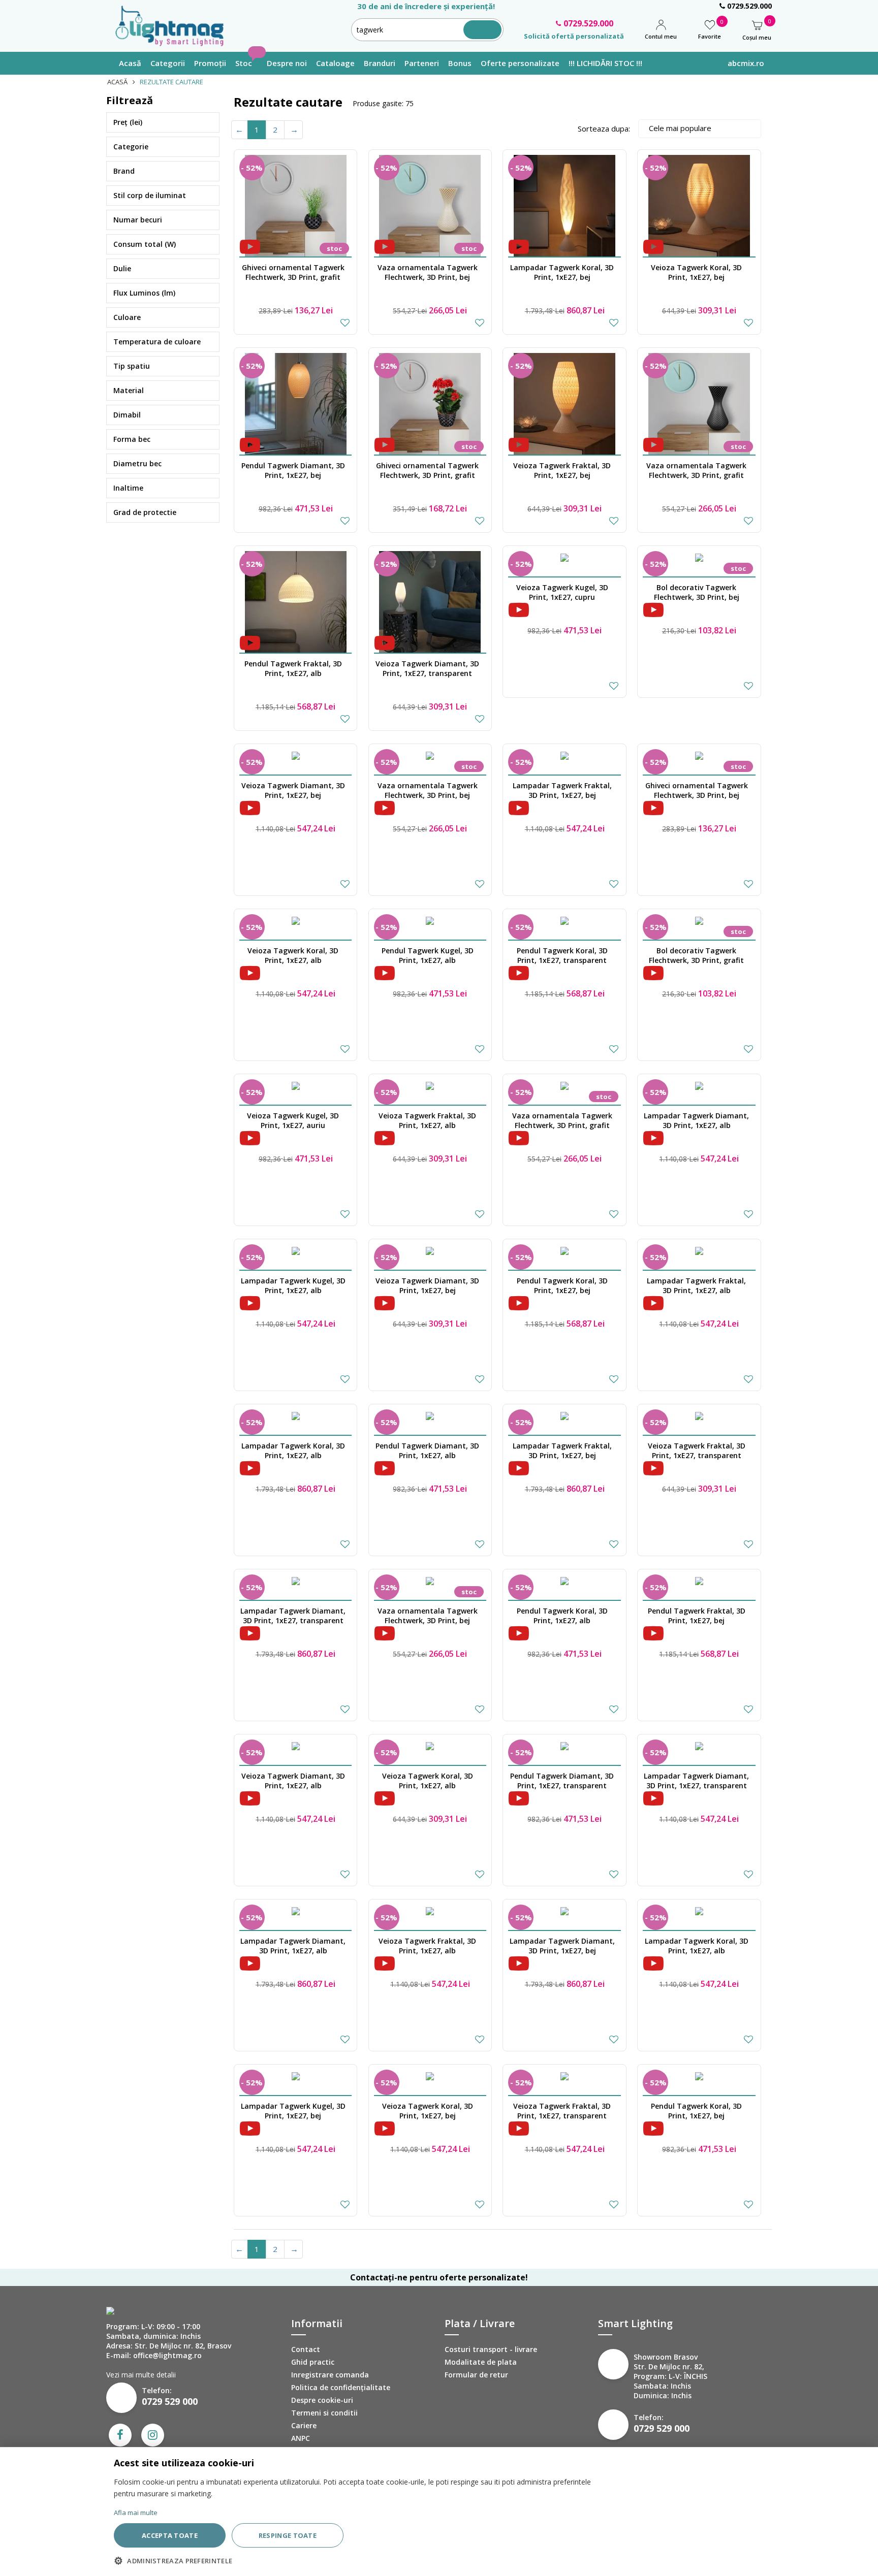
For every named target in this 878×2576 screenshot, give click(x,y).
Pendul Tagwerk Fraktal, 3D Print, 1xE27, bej (697, 1616)
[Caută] (482, 30)
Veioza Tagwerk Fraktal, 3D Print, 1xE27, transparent (697, 1451)
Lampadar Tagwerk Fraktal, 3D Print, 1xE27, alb (696, 1285)
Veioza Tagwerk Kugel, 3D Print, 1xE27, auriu (293, 1120)
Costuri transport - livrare (491, 2349)
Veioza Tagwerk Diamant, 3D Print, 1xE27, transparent (427, 668)
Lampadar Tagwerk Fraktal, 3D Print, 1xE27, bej (562, 790)
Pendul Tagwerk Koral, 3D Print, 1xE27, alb (562, 1616)
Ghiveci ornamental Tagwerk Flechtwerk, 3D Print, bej (697, 790)
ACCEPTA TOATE (170, 2535)
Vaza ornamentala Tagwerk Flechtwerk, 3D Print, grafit (696, 470)
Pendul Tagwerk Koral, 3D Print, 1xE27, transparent (562, 955)
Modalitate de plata (481, 2362)
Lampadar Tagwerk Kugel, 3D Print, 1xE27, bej (293, 2111)
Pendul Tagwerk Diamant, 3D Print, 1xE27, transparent (562, 1781)
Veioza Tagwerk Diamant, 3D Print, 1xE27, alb (293, 1781)
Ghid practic (313, 2362)
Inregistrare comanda (330, 2375)
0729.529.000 (748, 6)
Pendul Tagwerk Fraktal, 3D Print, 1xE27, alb (293, 668)
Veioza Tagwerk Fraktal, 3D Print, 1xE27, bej (562, 470)
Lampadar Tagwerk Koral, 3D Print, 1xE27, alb (293, 1451)
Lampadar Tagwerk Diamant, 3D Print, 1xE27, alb (696, 1120)
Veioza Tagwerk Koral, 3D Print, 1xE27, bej (696, 272)
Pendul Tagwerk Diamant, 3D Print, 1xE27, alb (427, 1451)
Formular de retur (476, 2375)
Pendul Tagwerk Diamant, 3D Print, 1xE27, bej (293, 470)
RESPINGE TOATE (288, 2535)
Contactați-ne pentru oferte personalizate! (439, 2277)
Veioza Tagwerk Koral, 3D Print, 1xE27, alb (293, 955)
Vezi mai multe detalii (141, 2375)
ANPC (301, 2438)
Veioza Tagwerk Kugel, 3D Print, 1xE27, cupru (562, 592)
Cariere (304, 2425)
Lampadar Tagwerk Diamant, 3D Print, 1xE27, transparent (293, 1616)
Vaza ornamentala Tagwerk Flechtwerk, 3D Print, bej (428, 272)
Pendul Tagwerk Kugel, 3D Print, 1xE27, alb (428, 955)
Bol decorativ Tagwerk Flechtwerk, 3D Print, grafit (696, 955)
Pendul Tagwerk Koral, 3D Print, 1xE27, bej (562, 1285)
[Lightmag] (175, 25)
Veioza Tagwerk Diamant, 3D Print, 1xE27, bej (293, 790)
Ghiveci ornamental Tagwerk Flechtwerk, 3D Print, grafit (293, 272)
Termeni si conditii (324, 2413)
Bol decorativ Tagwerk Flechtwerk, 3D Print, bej (697, 592)
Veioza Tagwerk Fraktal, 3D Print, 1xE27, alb (427, 1120)
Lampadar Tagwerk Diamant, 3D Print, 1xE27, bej (562, 1946)
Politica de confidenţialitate (341, 2387)
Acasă (117, 82)
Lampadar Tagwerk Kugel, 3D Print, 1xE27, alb (293, 1285)
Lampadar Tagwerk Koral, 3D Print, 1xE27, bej (562, 272)
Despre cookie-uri (322, 2400)
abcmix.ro (746, 63)
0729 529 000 (170, 2401)
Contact (306, 2349)
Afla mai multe (136, 2513)
